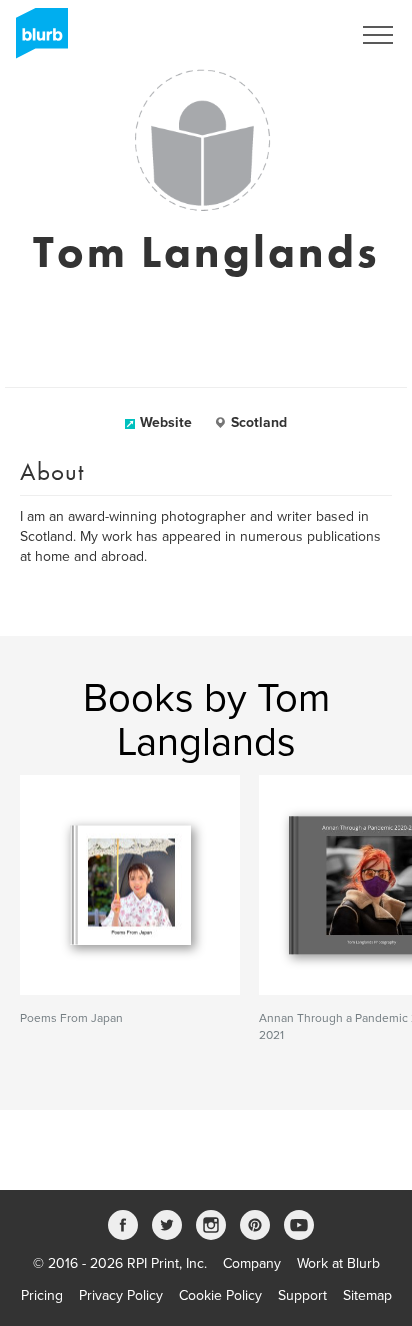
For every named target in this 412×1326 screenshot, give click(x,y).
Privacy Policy (121, 1295)
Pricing (42, 1295)
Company (252, 1263)
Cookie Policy (220, 1295)
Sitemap (367, 1295)
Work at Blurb (338, 1263)
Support (302, 1295)
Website (166, 422)
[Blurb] (36, 40)
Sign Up (300, 35)
